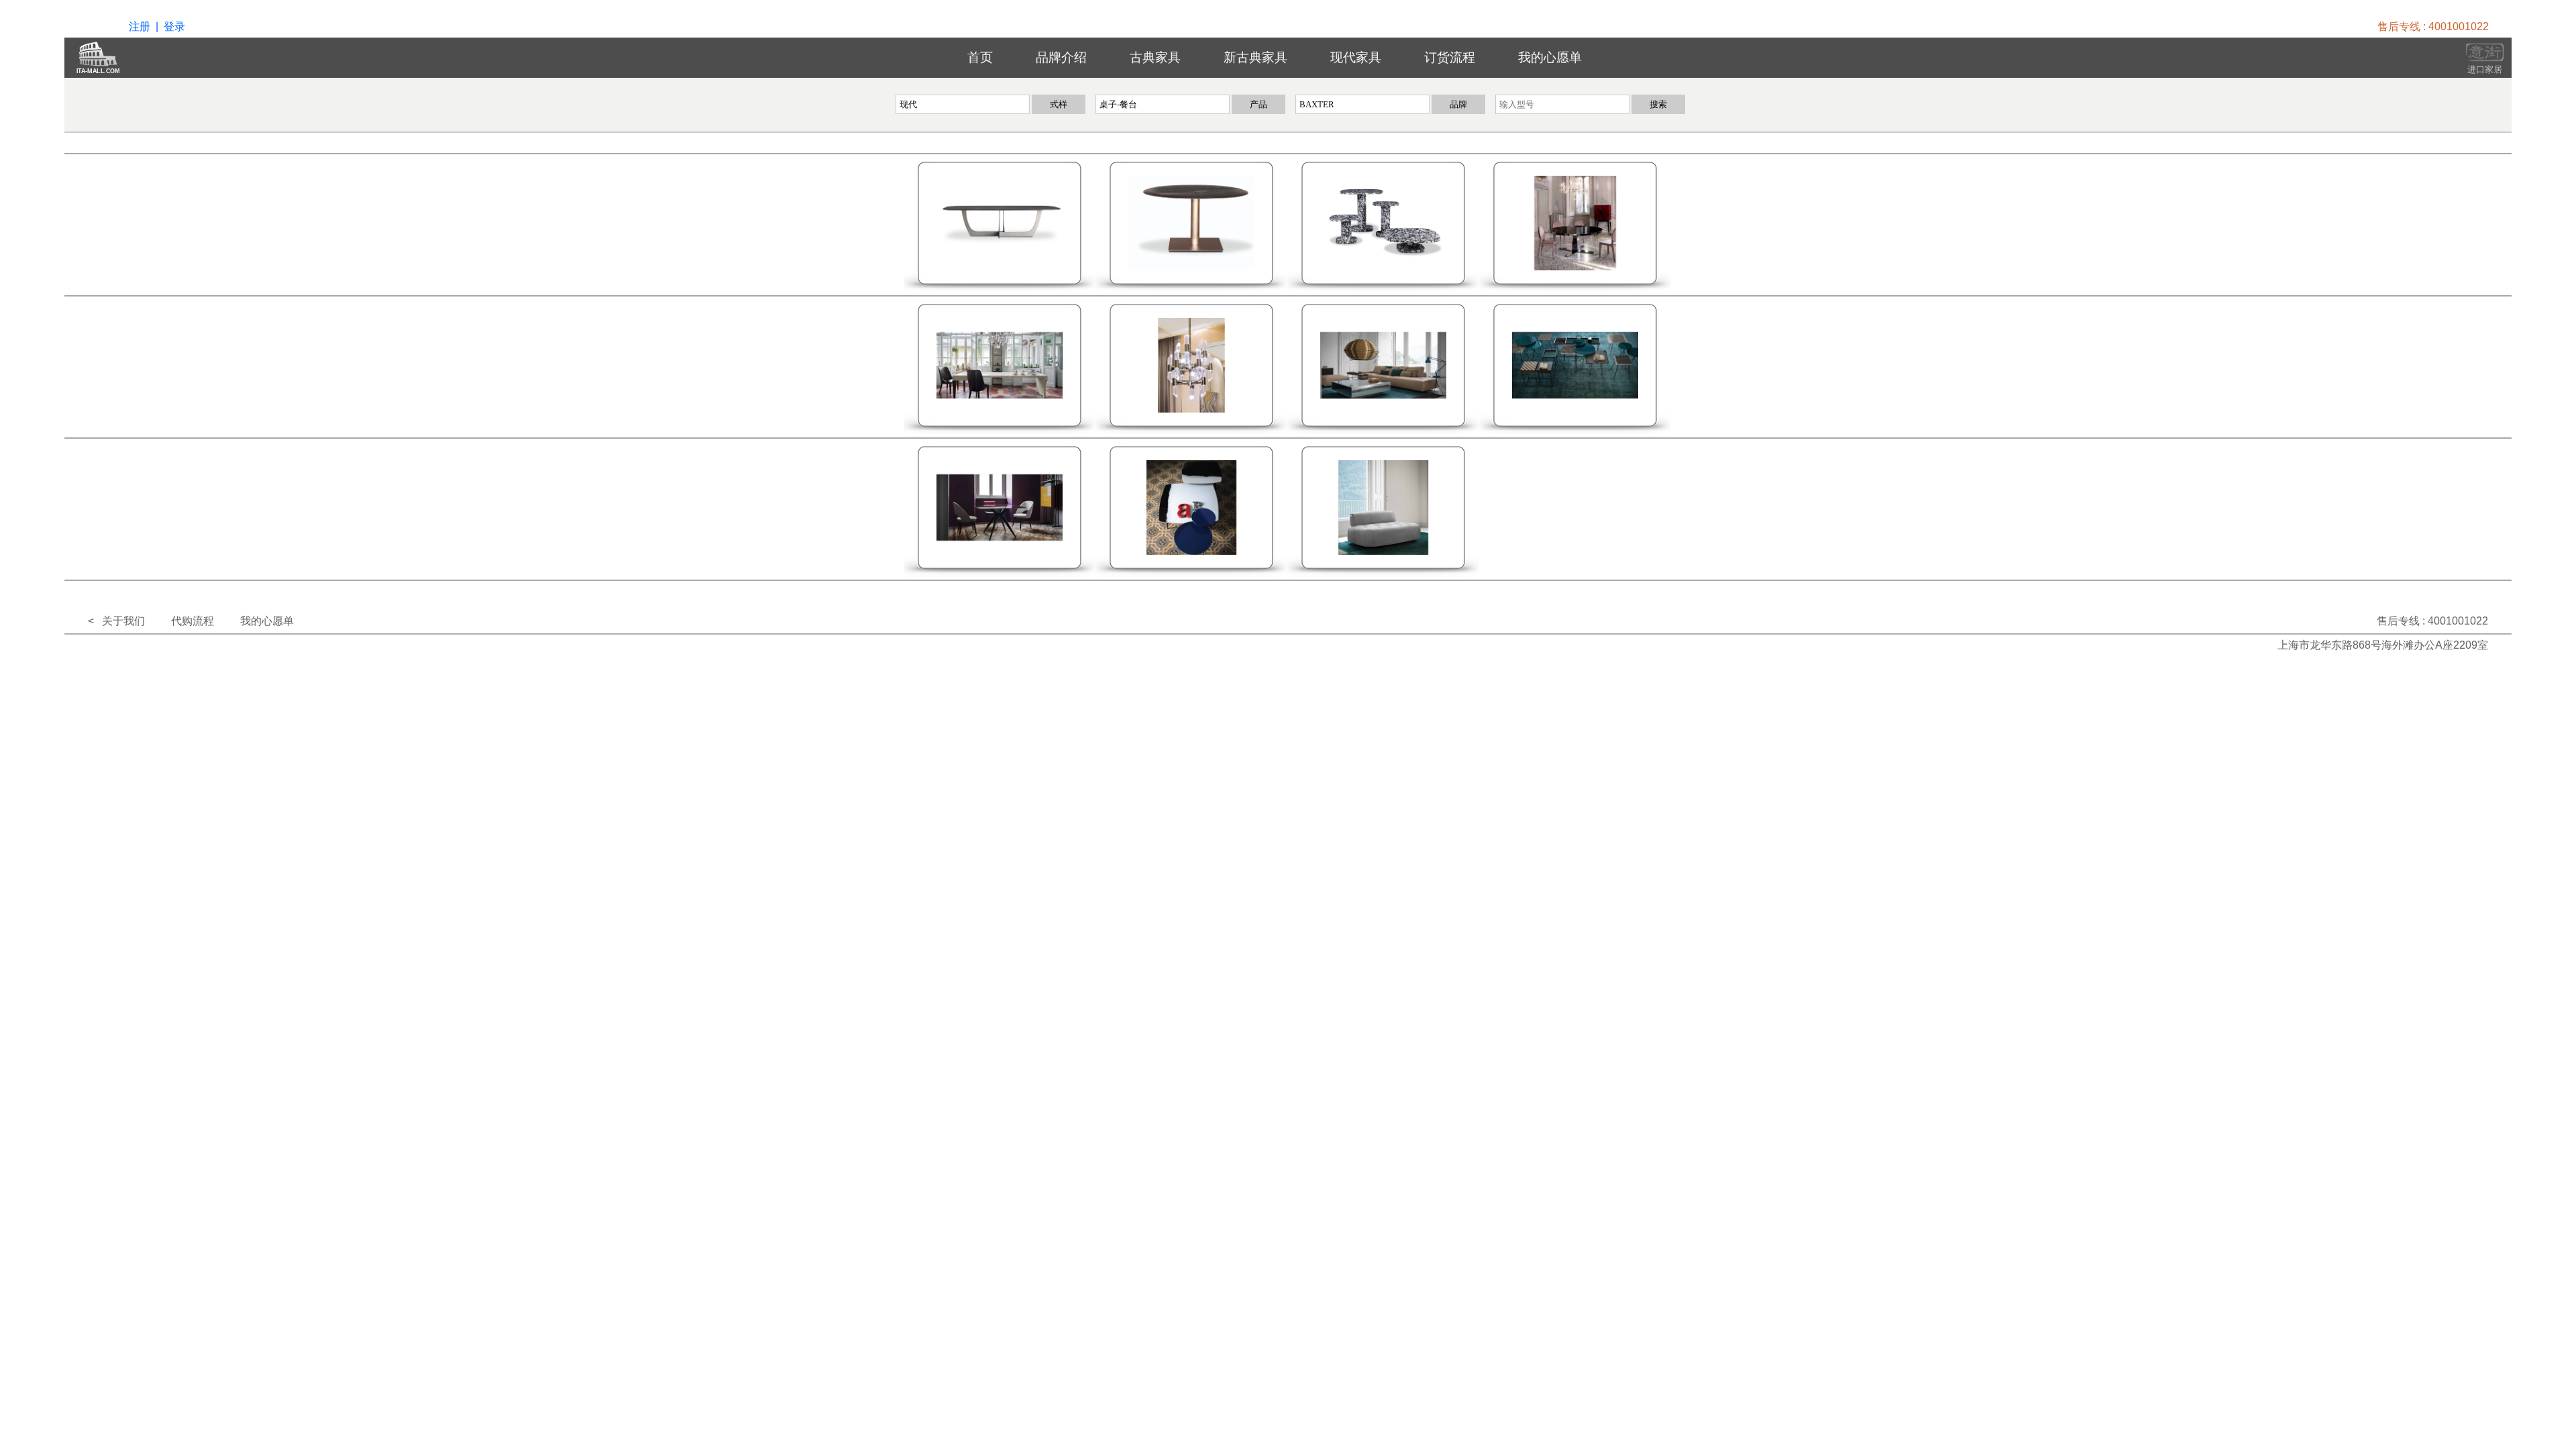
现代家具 (1356, 57)
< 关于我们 (116, 621)
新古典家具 (1255, 57)
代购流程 (193, 621)
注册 (140, 26)
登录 (174, 26)
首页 (980, 57)
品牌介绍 (1061, 57)
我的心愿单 (1550, 57)
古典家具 (1155, 57)
